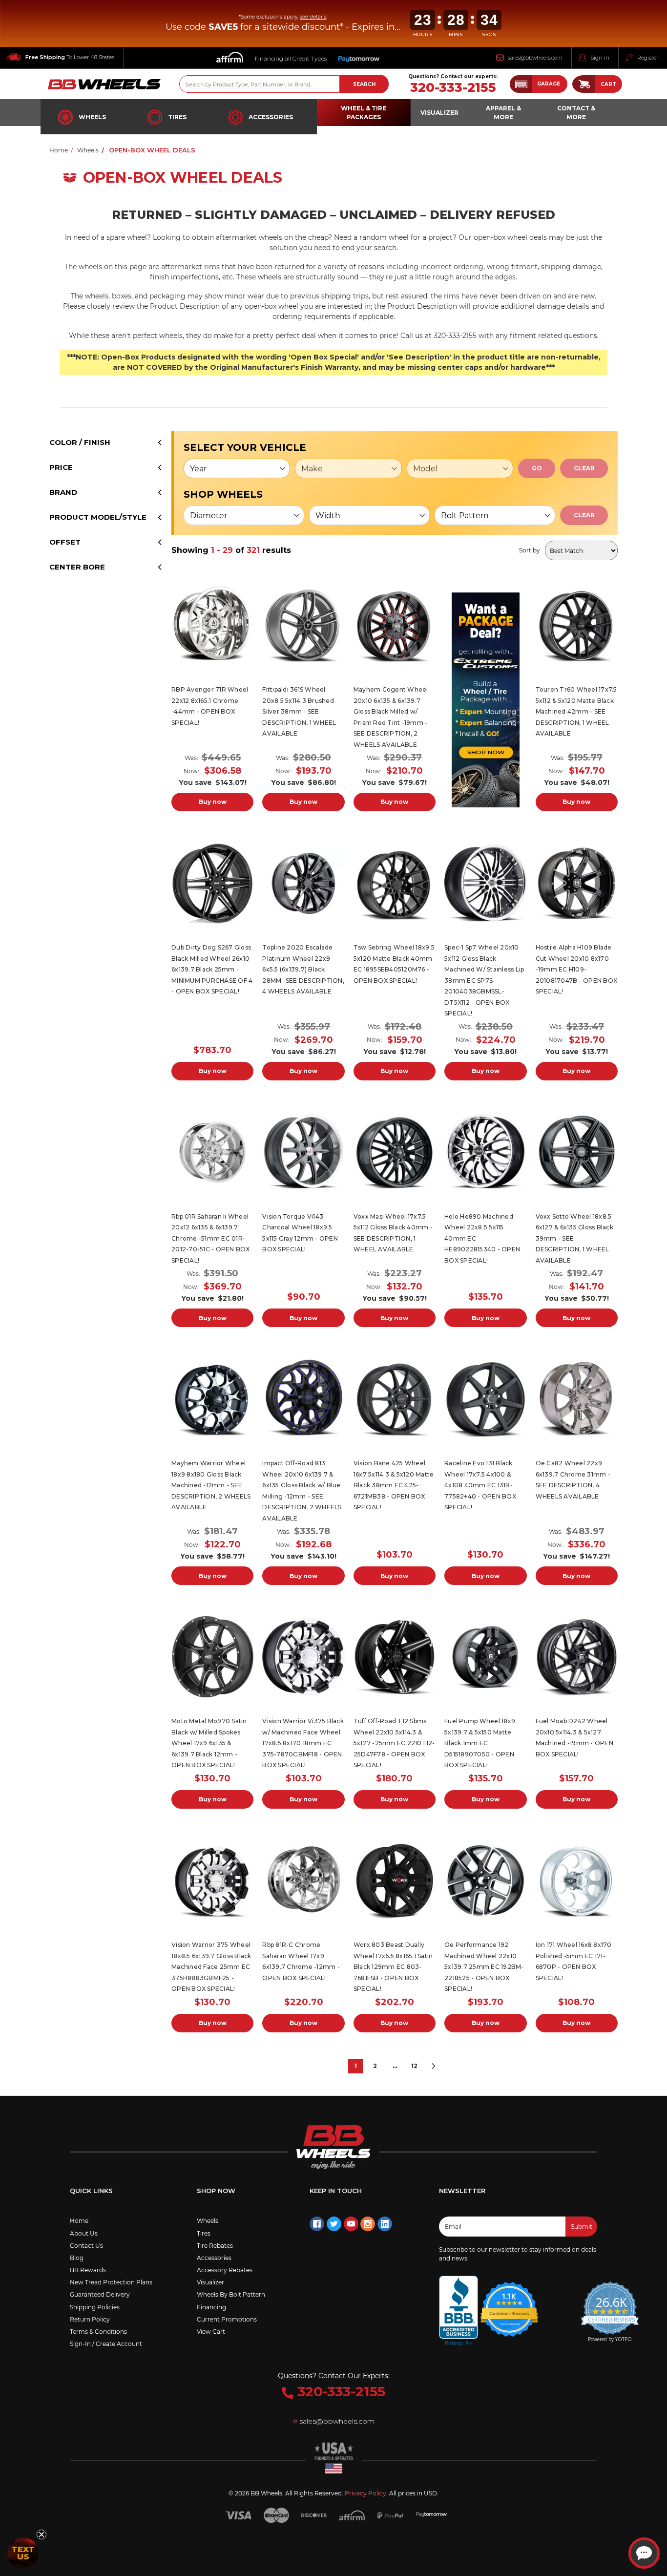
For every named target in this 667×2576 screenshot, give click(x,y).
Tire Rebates (215, 2246)
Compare (209, 626)
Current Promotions (227, 2319)
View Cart (211, 2332)
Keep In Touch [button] (336, 2191)
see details (313, 17)
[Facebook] (317, 2224)
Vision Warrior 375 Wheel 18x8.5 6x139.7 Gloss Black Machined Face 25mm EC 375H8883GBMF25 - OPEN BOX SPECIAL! (211, 1967)
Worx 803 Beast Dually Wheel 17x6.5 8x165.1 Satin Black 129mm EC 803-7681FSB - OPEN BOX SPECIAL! (393, 1967)
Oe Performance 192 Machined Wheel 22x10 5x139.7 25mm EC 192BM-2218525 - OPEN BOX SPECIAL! (484, 1967)
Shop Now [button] (216, 2191)
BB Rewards (88, 2270)
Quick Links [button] (91, 2191)
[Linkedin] (385, 2224)
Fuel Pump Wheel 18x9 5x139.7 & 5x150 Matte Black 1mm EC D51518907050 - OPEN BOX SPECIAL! (480, 1743)
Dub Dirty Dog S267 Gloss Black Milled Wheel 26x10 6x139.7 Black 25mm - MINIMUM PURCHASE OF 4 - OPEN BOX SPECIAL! (212, 969)
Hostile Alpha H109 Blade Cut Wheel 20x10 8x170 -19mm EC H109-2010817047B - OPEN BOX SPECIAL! (577, 969)
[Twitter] (334, 2224)
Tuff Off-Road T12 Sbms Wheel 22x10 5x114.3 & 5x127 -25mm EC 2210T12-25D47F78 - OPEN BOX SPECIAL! (394, 1743)
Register (648, 58)
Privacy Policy (365, 2493)
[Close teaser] (42, 2534)
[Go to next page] (434, 2066)
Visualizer (210, 2282)
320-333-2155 (453, 88)
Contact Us (86, 2246)
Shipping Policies (95, 2307)
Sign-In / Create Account (106, 2344)
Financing (211, 2307)
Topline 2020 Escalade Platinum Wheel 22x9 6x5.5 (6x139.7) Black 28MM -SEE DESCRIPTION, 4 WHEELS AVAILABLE (303, 969)
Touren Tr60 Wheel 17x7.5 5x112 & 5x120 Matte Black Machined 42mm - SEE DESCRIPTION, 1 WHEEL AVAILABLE (576, 711)
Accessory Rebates (225, 2270)
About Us (84, 2233)
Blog (77, 2258)
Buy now (213, 802)
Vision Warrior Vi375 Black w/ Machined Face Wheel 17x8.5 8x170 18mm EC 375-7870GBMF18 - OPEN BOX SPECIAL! (303, 1743)
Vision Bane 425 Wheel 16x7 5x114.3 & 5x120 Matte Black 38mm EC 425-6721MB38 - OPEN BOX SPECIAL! (394, 1485)
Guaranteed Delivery (100, 2294)
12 (414, 2066)
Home (79, 2221)
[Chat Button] (644, 2553)
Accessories (271, 117)
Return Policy (90, 2319)
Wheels (92, 117)
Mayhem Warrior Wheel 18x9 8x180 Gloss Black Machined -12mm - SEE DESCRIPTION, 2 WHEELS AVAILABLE (211, 1485)
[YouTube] (351, 2224)
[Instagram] (368, 2224)
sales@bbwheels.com (535, 58)
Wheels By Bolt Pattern (231, 2294)
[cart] (584, 84)
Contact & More (576, 113)
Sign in (600, 58)
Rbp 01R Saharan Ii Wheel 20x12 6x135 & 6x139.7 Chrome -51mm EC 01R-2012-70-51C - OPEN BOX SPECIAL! (211, 1238)
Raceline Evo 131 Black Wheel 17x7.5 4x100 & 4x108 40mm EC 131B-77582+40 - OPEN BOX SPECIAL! (480, 1485)
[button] (539, 84)
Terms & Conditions (98, 2332)
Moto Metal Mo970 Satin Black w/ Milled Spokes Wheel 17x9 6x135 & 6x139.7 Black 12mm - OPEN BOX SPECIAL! (209, 1743)
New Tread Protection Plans (111, 2282)
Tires (177, 117)
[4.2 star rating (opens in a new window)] (509, 2303)
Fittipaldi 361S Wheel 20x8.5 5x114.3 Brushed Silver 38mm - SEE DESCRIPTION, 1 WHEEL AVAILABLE (299, 711)
